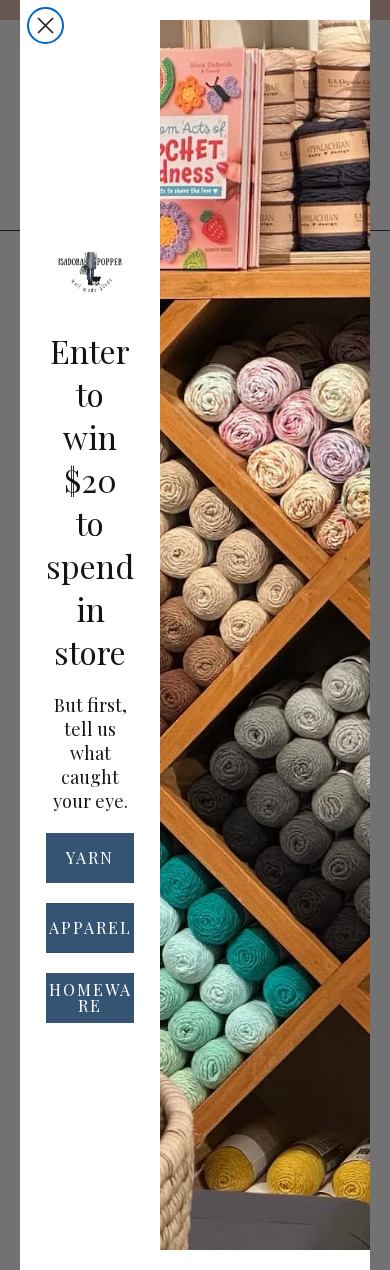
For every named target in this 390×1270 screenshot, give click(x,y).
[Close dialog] (45, 25)
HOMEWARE (90, 997)
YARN (90, 857)
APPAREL (90, 927)
